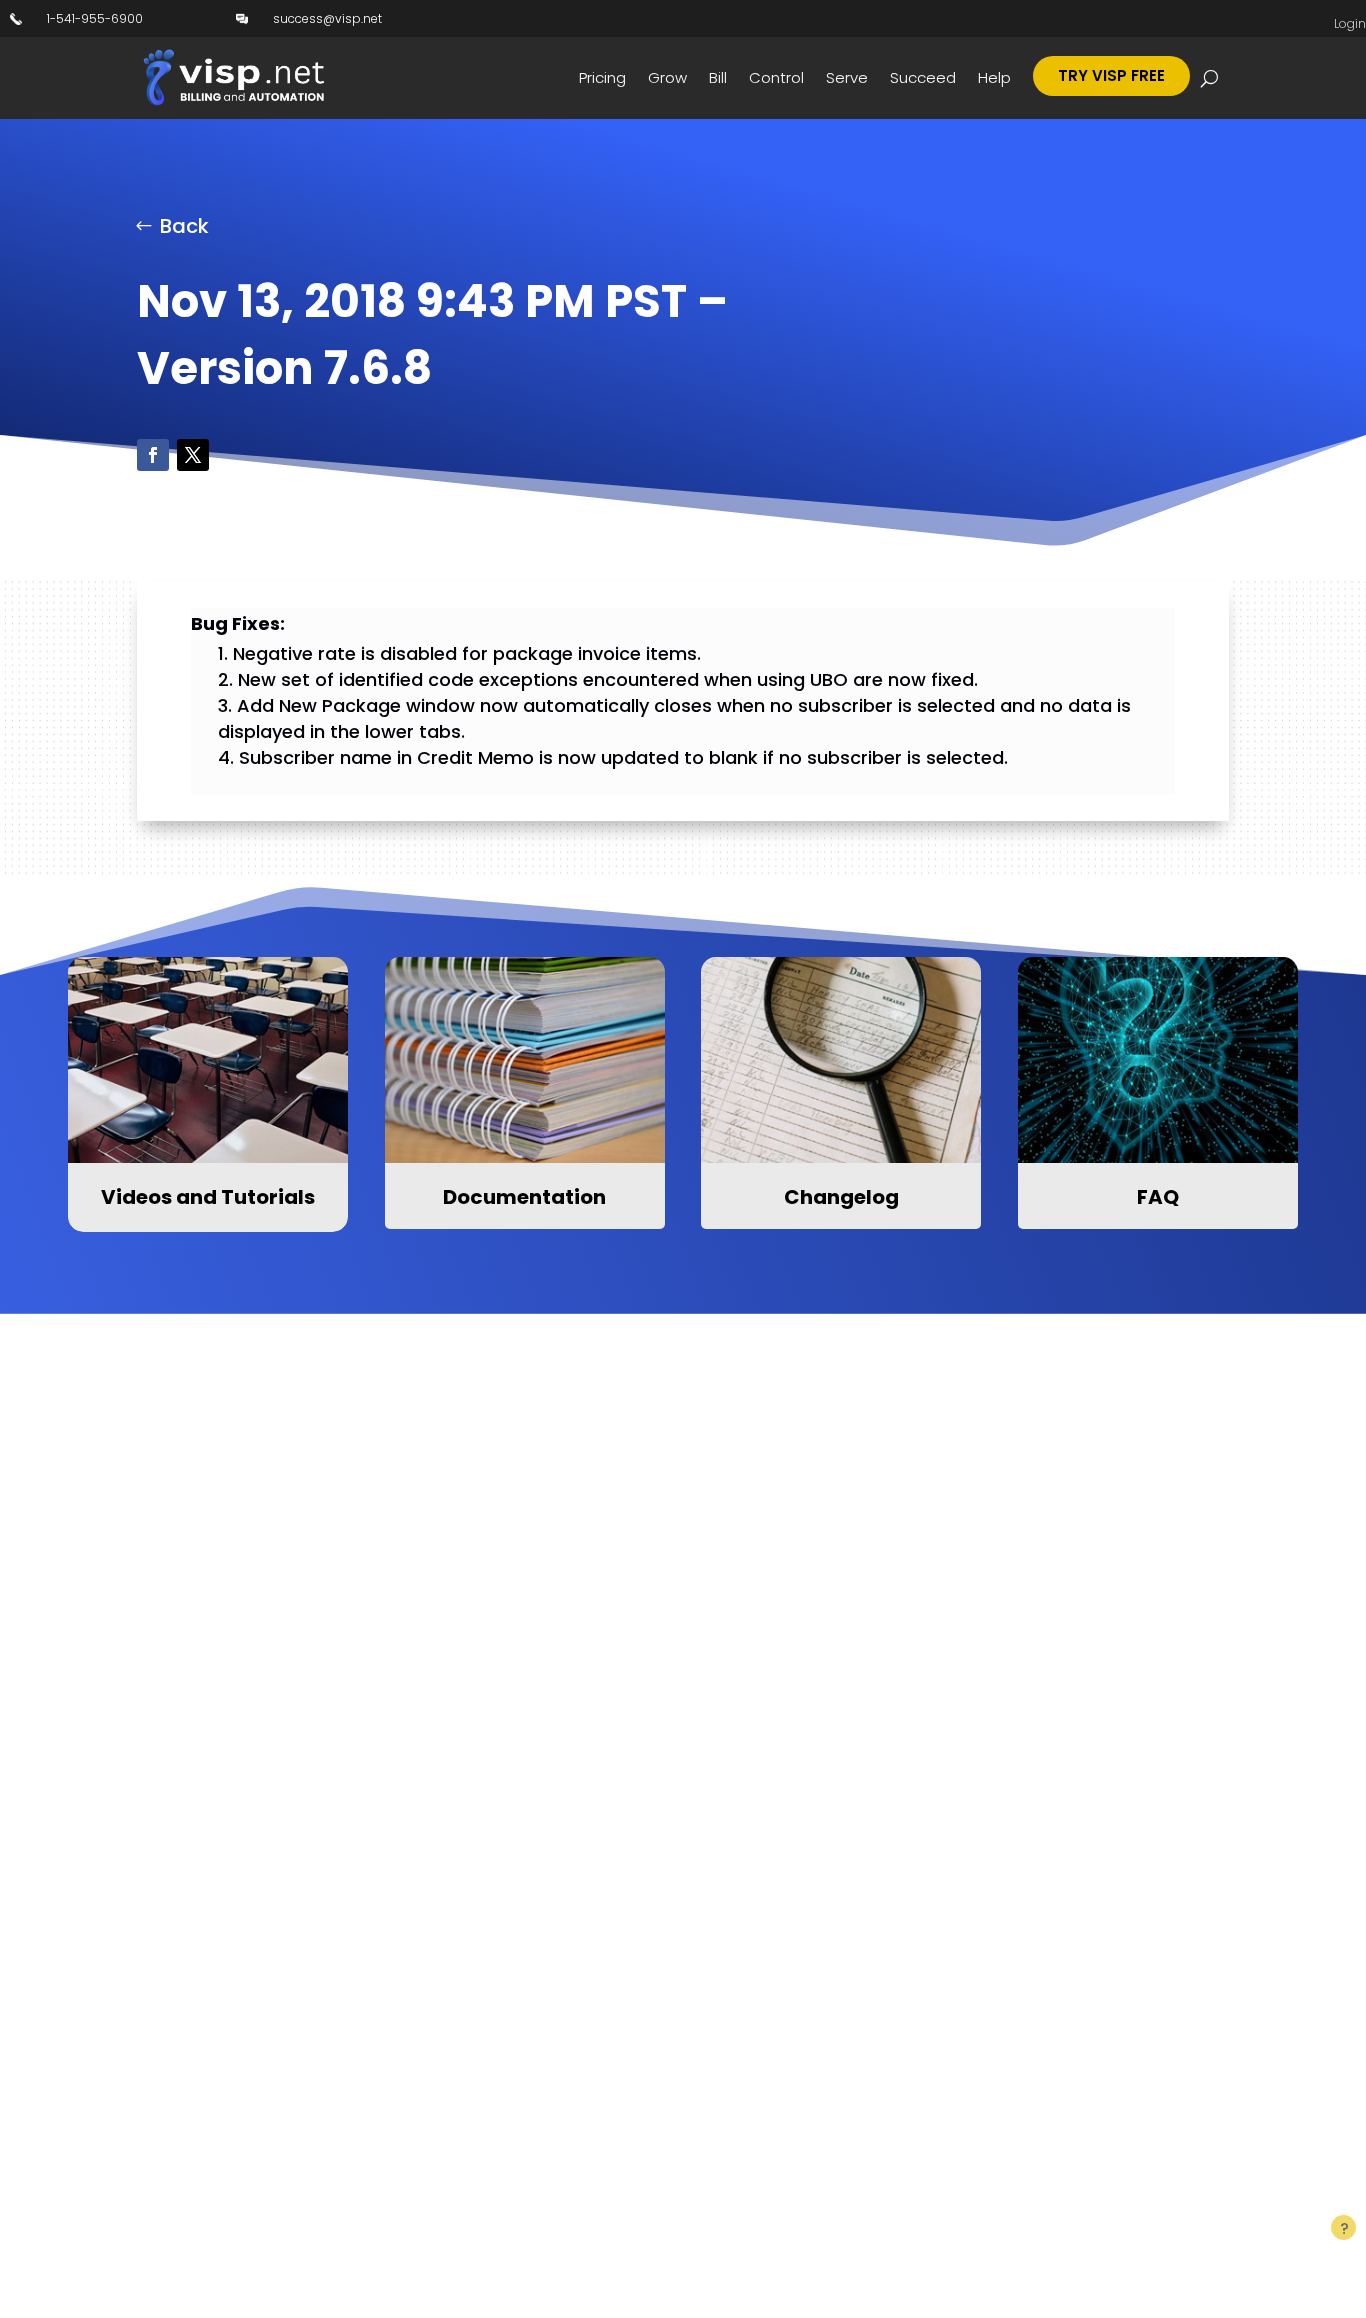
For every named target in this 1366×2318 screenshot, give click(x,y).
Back (184, 226)
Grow (667, 77)
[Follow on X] (193, 455)
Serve (847, 77)
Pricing (602, 77)
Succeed (923, 77)
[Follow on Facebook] (153, 455)
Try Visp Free (1111, 75)
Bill (718, 77)
